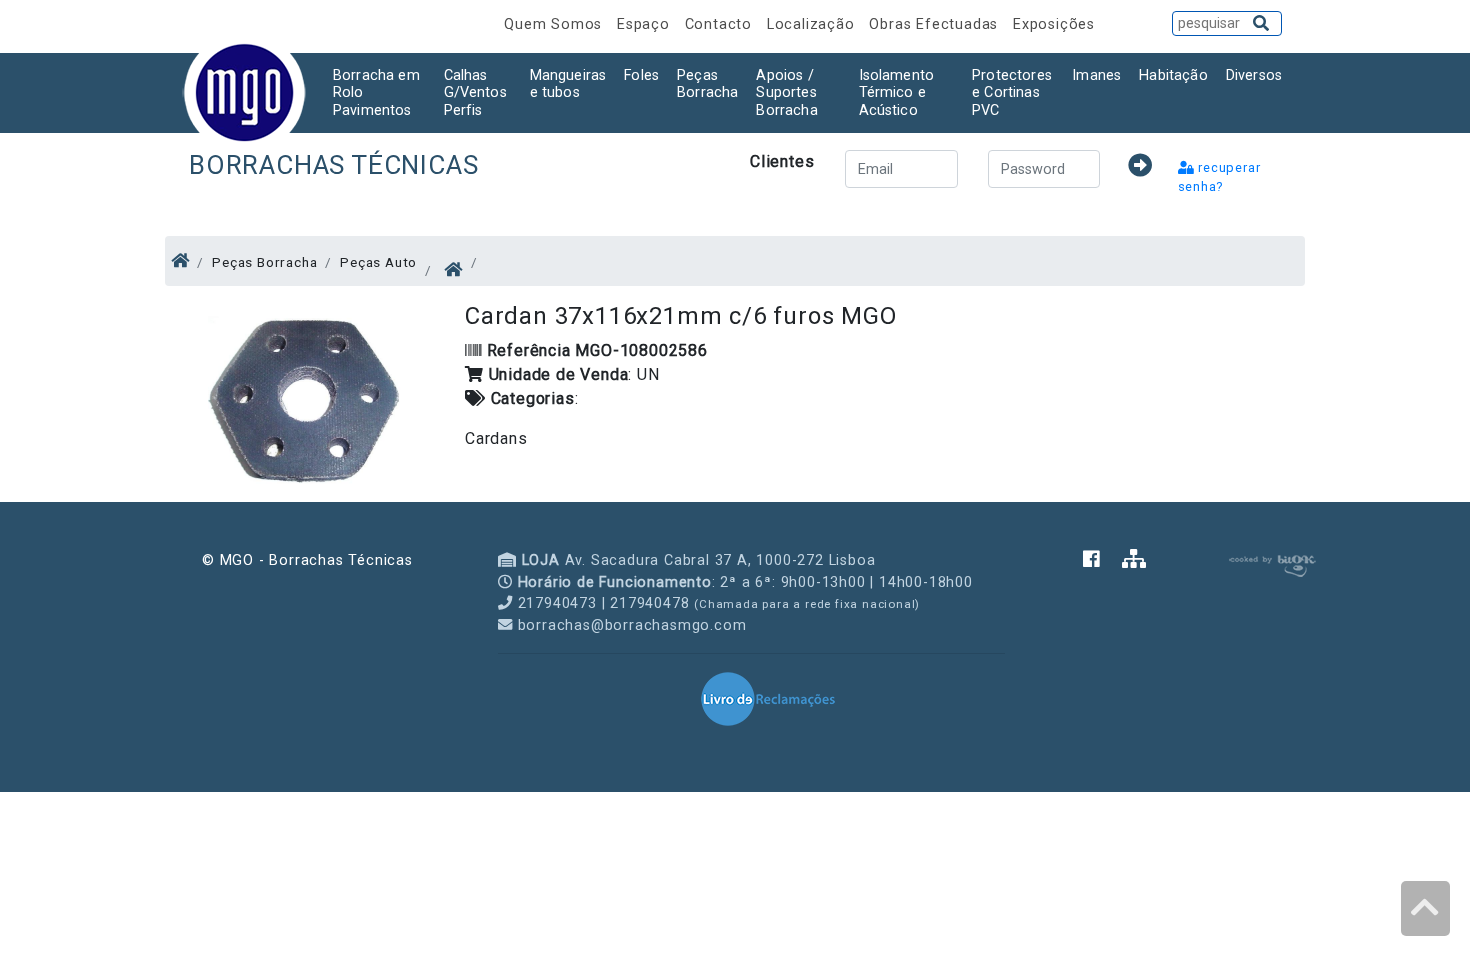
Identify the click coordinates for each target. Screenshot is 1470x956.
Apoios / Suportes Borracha (786, 93)
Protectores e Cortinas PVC (1012, 93)
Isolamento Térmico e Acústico (897, 93)
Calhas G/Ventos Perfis (475, 93)
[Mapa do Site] (1134, 560)
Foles (641, 75)
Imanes (1096, 75)
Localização (813, 24)
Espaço (646, 24)
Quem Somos (555, 24)
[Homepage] (180, 261)
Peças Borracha (707, 84)
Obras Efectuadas (936, 24)
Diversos (1254, 75)
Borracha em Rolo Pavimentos (376, 93)
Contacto (721, 24)
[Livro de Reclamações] (768, 697)
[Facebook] (1102, 560)
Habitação (1173, 75)
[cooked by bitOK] (1270, 562)
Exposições (1054, 24)
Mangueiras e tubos (568, 84)
